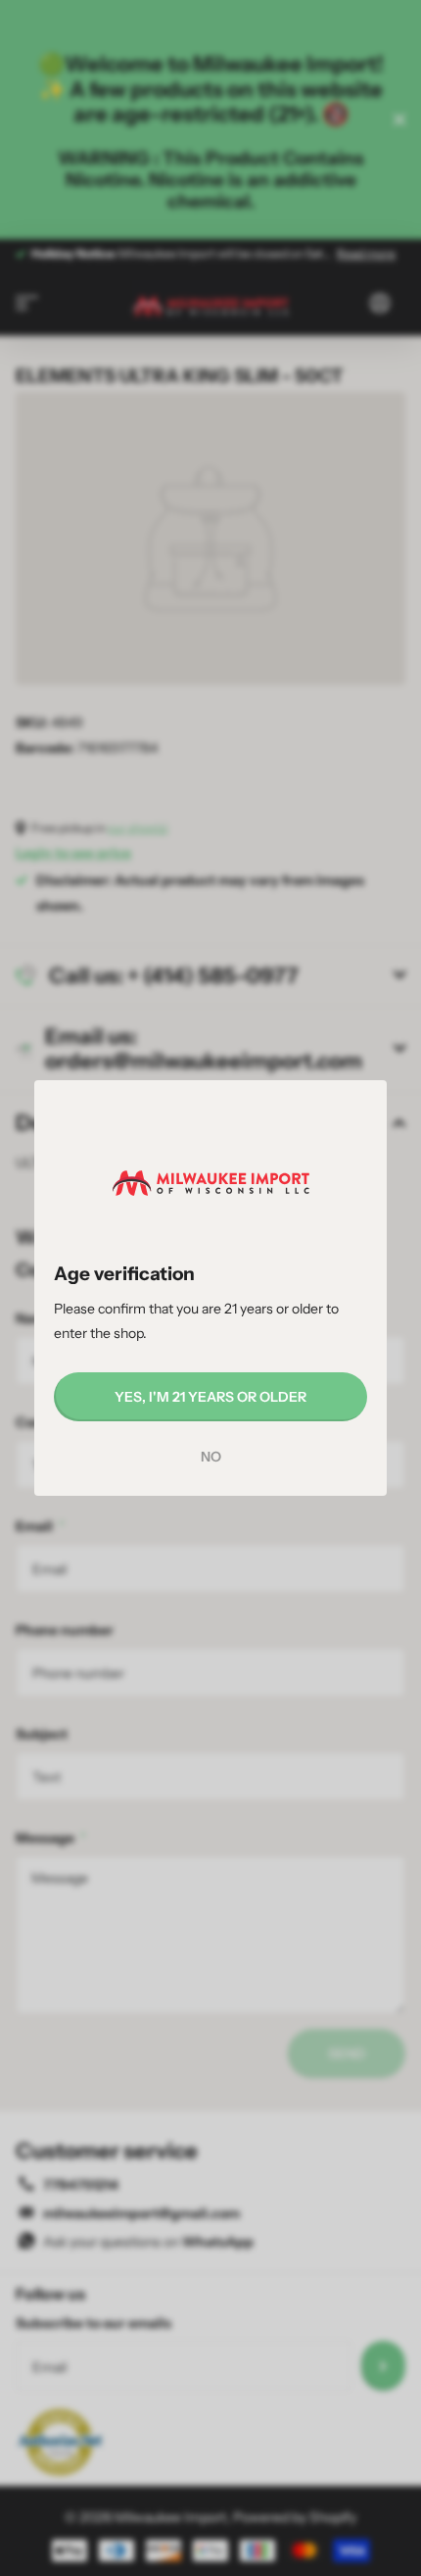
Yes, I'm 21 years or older (210, 1397)
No (211, 1457)
